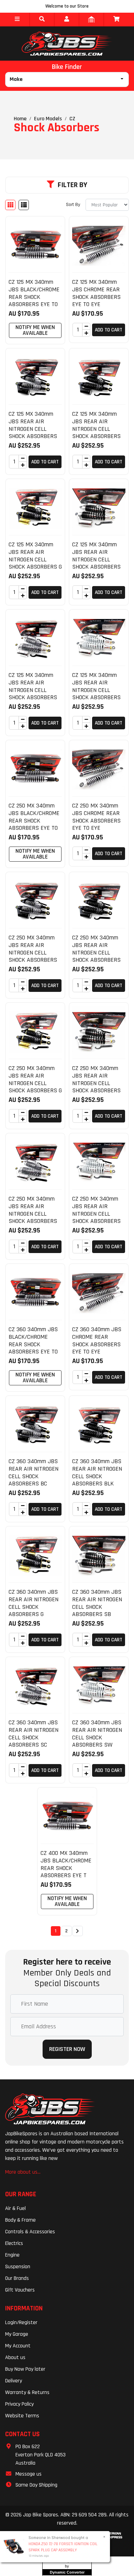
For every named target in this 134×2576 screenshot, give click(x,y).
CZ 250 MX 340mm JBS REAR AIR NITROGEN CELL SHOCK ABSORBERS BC (33, 952)
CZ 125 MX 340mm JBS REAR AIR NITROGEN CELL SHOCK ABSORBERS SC (33, 690)
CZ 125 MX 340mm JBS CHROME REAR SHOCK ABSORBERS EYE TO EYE (96, 293)
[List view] (24, 205)
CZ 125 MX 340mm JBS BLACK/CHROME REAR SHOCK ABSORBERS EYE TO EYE (34, 297)
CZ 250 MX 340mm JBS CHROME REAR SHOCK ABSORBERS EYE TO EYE (96, 817)
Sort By (73, 205)
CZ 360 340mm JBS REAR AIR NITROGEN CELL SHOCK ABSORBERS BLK (97, 1472)
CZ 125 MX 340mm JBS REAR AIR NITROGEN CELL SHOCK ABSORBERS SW (96, 690)
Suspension (18, 2267)
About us (15, 2358)
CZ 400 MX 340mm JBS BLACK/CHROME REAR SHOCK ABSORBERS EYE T (66, 1864)
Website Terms (22, 2416)
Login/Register (21, 2323)
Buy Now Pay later (25, 2369)
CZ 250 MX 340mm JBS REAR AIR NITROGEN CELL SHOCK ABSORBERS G (35, 1079)
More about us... (23, 2172)
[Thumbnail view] (10, 205)
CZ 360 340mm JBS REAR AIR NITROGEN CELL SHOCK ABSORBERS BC (33, 1472)
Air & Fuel (15, 2208)
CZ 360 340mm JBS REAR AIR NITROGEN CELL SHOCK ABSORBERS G (33, 1603)
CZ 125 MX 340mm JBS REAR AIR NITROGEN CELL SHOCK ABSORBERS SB (96, 559)
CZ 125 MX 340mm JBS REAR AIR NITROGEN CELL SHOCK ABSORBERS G (35, 556)
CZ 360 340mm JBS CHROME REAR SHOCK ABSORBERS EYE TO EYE (97, 1340)
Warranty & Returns (27, 2392)
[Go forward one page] (78, 1931)
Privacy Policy (19, 2404)
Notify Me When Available (35, 330)
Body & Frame (20, 2220)
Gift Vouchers (20, 2290)
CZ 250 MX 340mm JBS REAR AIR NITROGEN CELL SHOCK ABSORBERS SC (33, 1213)
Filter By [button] (72, 185)
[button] (17, 20)
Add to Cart (109, 330)
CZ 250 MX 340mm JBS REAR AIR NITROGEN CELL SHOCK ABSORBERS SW (96, 1213)
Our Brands (17, 2278)
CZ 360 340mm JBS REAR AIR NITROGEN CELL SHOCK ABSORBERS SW (97, 1734)
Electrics (14, 2243)
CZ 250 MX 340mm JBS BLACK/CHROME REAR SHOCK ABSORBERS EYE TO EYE (34, 820)
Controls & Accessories (30, 2232)
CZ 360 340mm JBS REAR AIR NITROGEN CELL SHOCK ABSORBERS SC (33, 1734)
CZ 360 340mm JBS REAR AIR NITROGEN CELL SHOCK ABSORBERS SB (97, 1603)
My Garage (17, 2334)
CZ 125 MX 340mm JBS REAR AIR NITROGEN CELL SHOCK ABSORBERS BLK (96, 429)
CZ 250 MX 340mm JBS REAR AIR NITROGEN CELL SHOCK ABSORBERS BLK (96, 952)
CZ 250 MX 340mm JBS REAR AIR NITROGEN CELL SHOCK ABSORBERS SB (96, 1083)
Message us (29, 2474)
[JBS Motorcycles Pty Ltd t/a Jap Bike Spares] (67, 44)
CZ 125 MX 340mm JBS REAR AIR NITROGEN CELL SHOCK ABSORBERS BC (33, 429)
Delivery (14, 2381)
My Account (18, 2346)
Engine (12, 2255)
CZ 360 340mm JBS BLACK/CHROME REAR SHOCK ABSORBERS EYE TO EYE (33, 1344)
